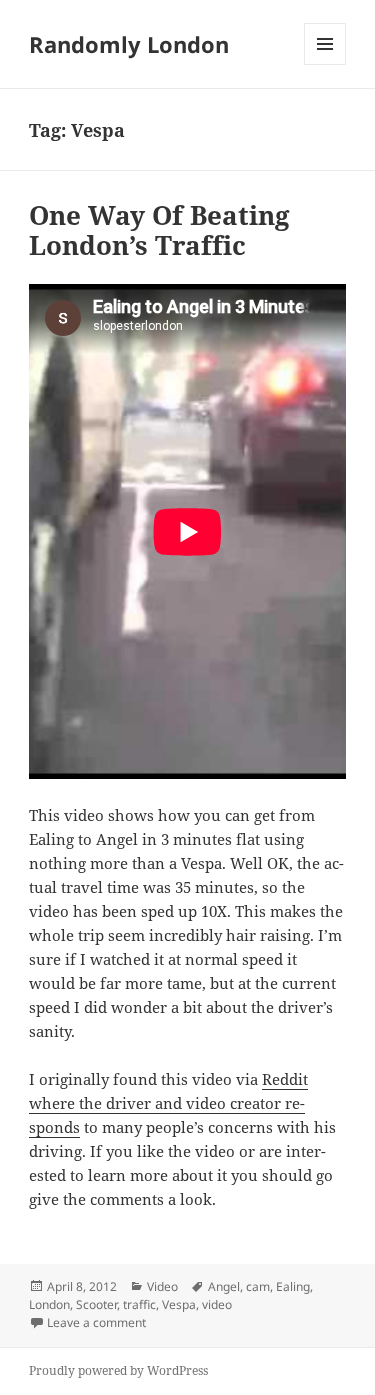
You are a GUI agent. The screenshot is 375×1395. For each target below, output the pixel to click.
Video (162, 1286)
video (217, 1304)
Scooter (96, 1304)
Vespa (179, 1304)
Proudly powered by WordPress (118, 1370)
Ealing (293, 1286)
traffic (139, 1304)
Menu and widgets (325, 64)
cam (258, 1286)
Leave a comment (96, 1322)
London (49, 1304)
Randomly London (129, 44)
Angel (224, 1286)
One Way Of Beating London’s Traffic (159, 230)
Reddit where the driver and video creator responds (168, 1103)
